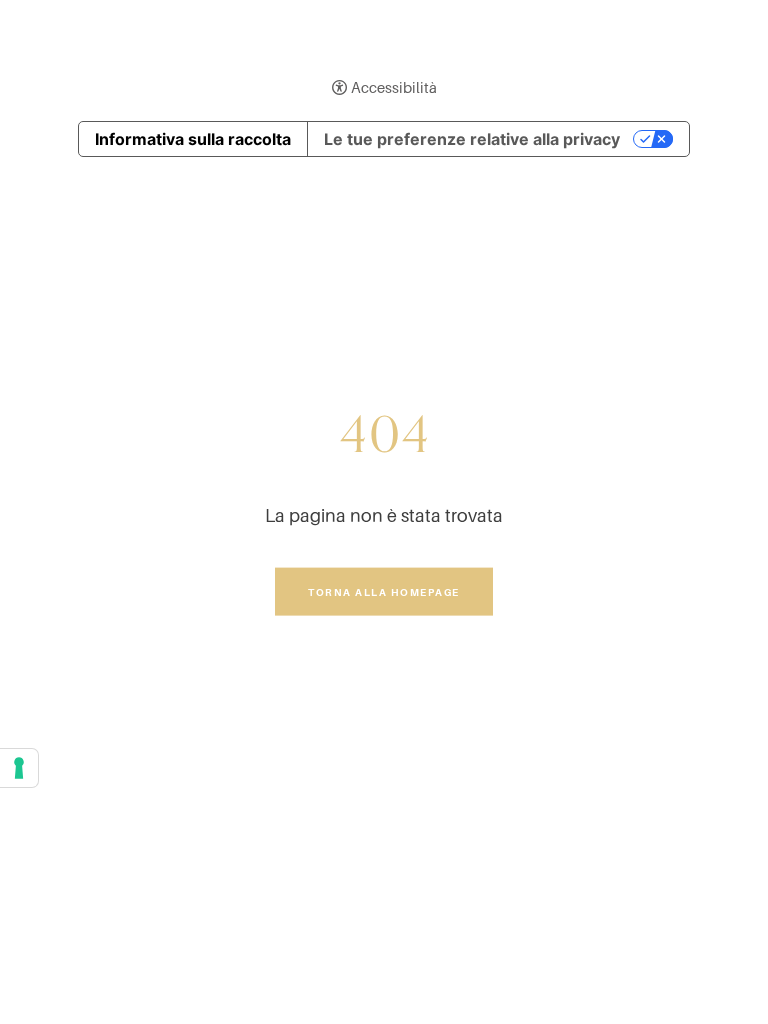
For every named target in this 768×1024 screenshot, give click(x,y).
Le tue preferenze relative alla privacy (472, 139)
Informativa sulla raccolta (193, 139)
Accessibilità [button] (394, 87)
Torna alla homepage (384, 591)
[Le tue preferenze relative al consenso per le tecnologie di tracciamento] (19, 768)
